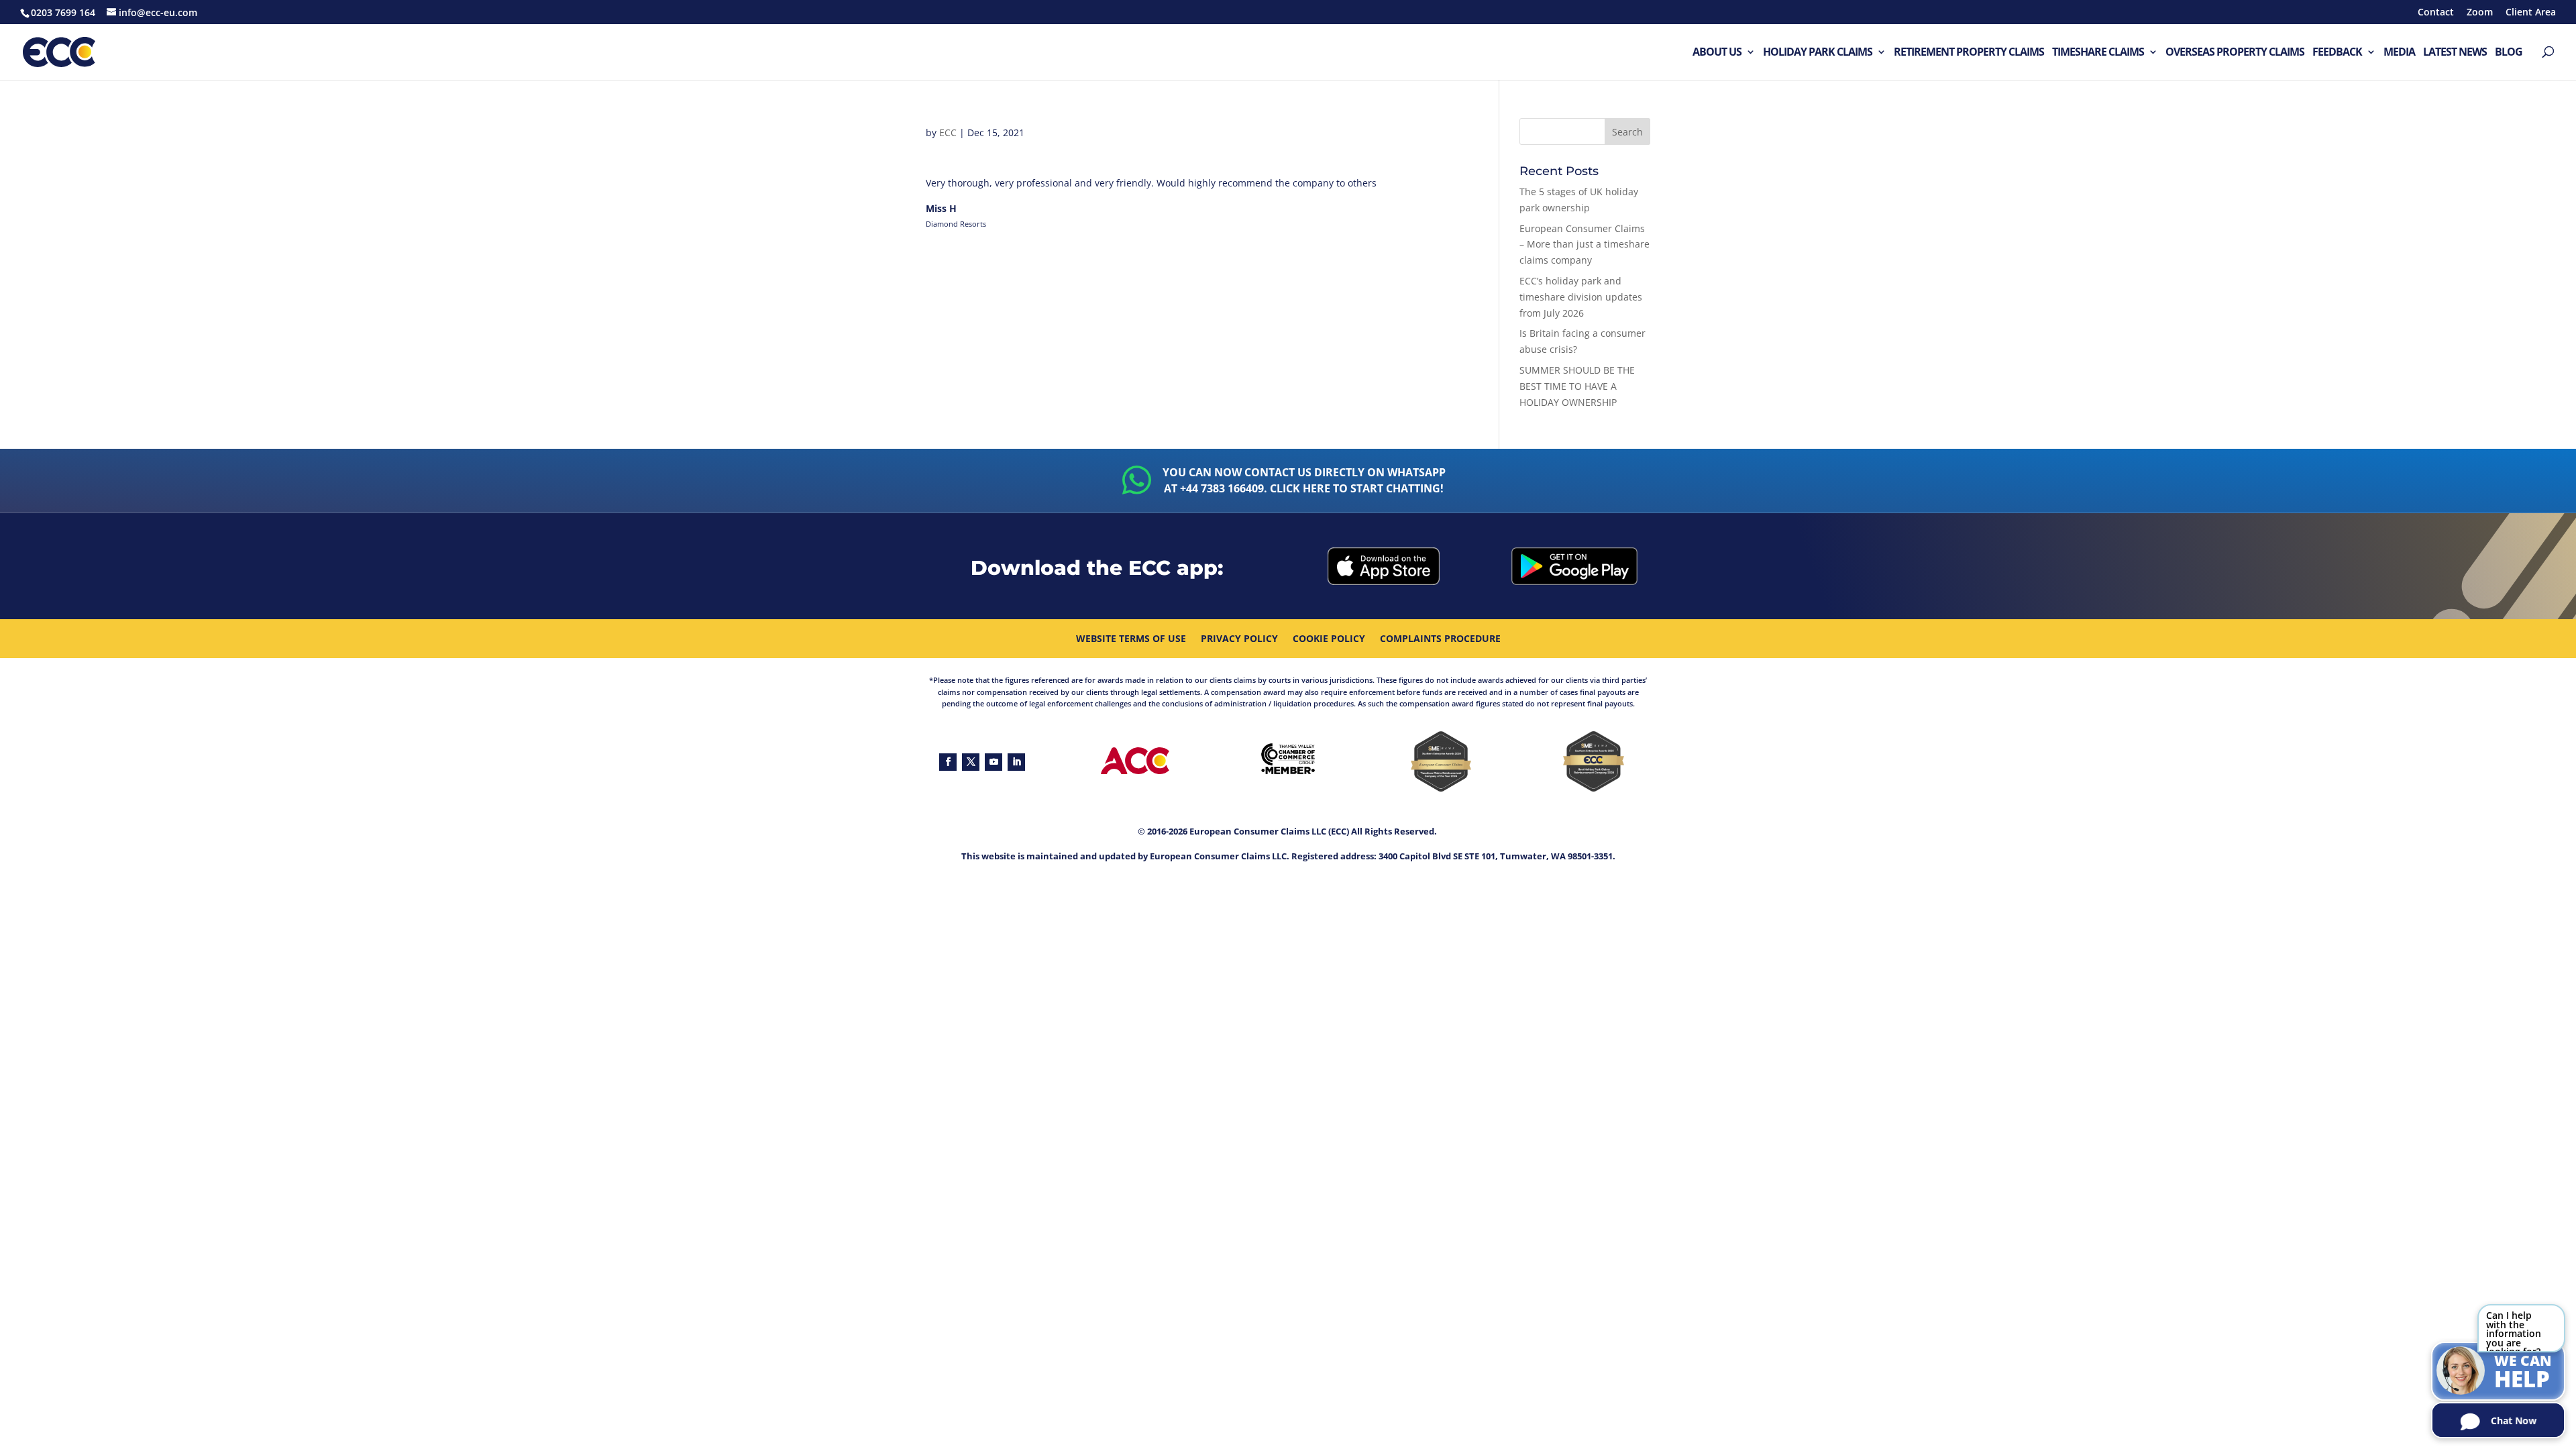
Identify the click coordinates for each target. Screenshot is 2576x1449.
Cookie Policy (1329, 639)
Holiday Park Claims (1818, 53)
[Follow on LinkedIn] (1016, 762)
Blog (2509, 53)
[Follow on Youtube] (994, 762)
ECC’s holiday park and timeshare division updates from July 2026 (1581, 297)
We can (2523, 1373)
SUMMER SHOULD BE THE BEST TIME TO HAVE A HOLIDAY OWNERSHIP (1577, 386)
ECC (948, 132)
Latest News (2455, 53)
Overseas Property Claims (2235, 53)
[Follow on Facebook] (948, 762)
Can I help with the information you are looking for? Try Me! (2514, 1331)
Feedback (2337, 53)
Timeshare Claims (2098, 53)
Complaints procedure (1440, 639)
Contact (2436, 13)
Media (2399, 53)
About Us (1717, 53)
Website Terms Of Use (1131, 639)
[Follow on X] (971, 762)
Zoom (2480, 13)
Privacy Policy (1239, 639)
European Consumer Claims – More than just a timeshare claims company (1585, 245)
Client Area (2531, 13)
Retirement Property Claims (1969, 53)
